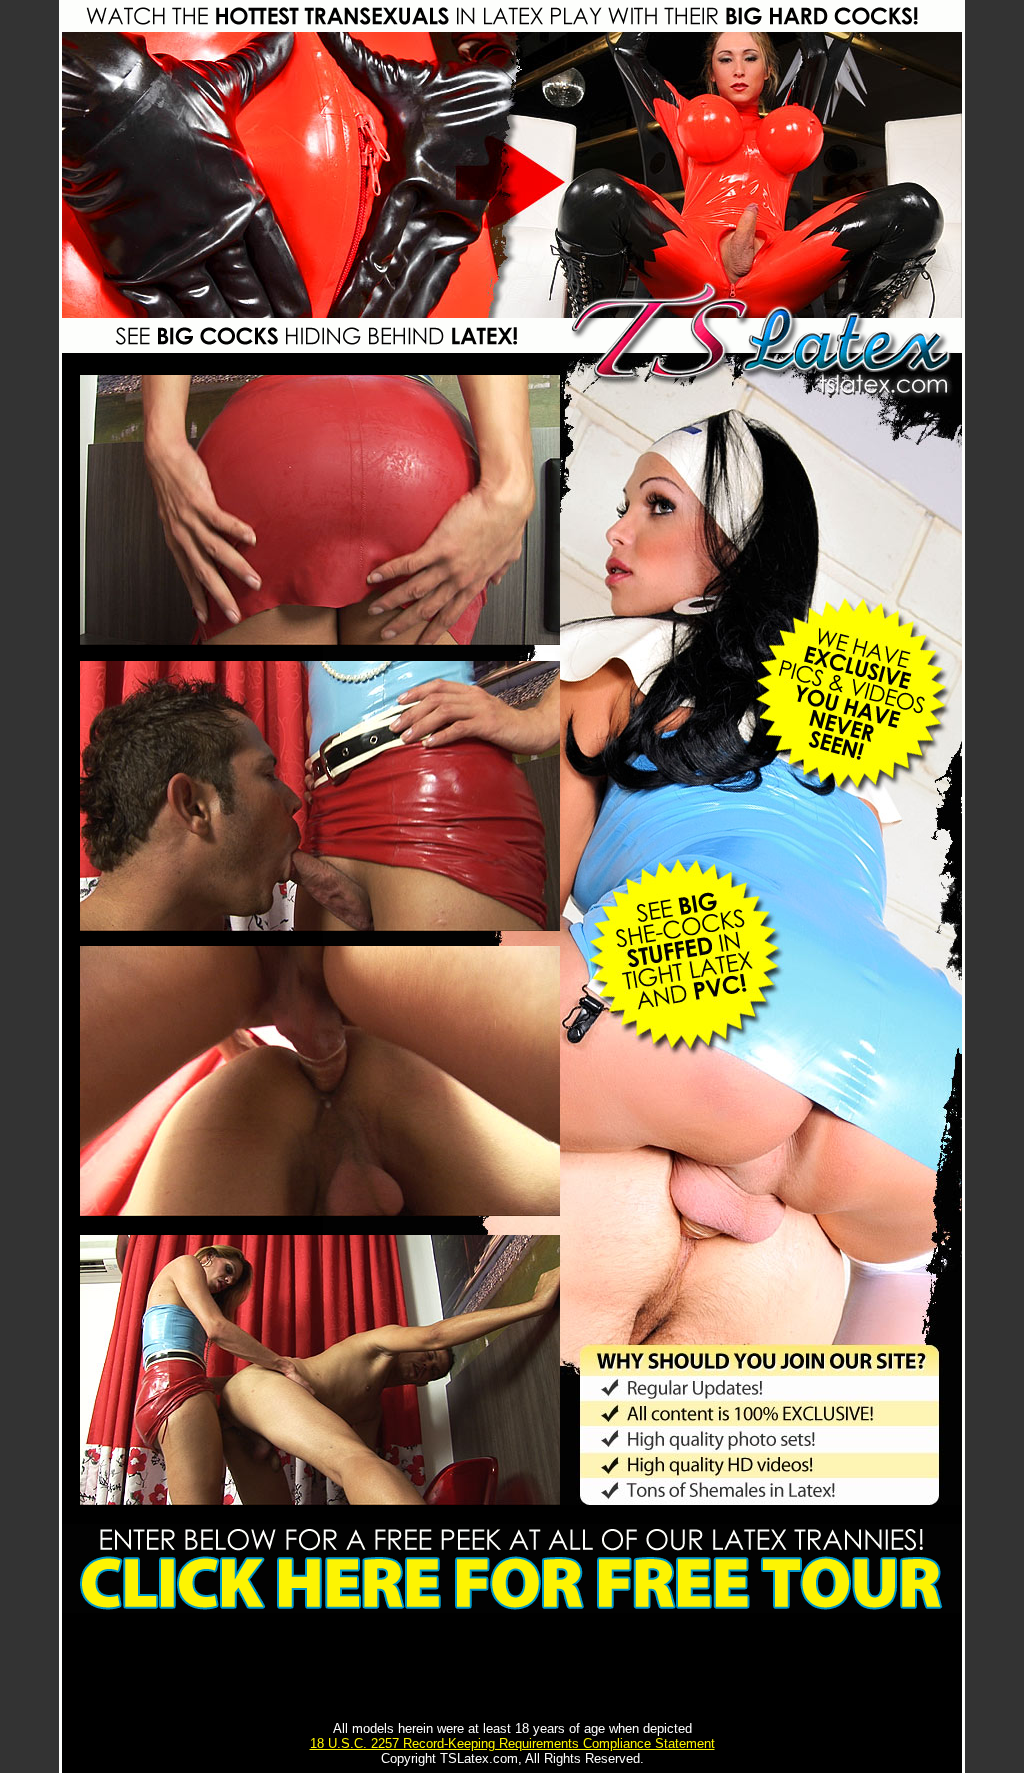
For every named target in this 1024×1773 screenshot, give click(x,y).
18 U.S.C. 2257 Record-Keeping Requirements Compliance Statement (512, 1743)
